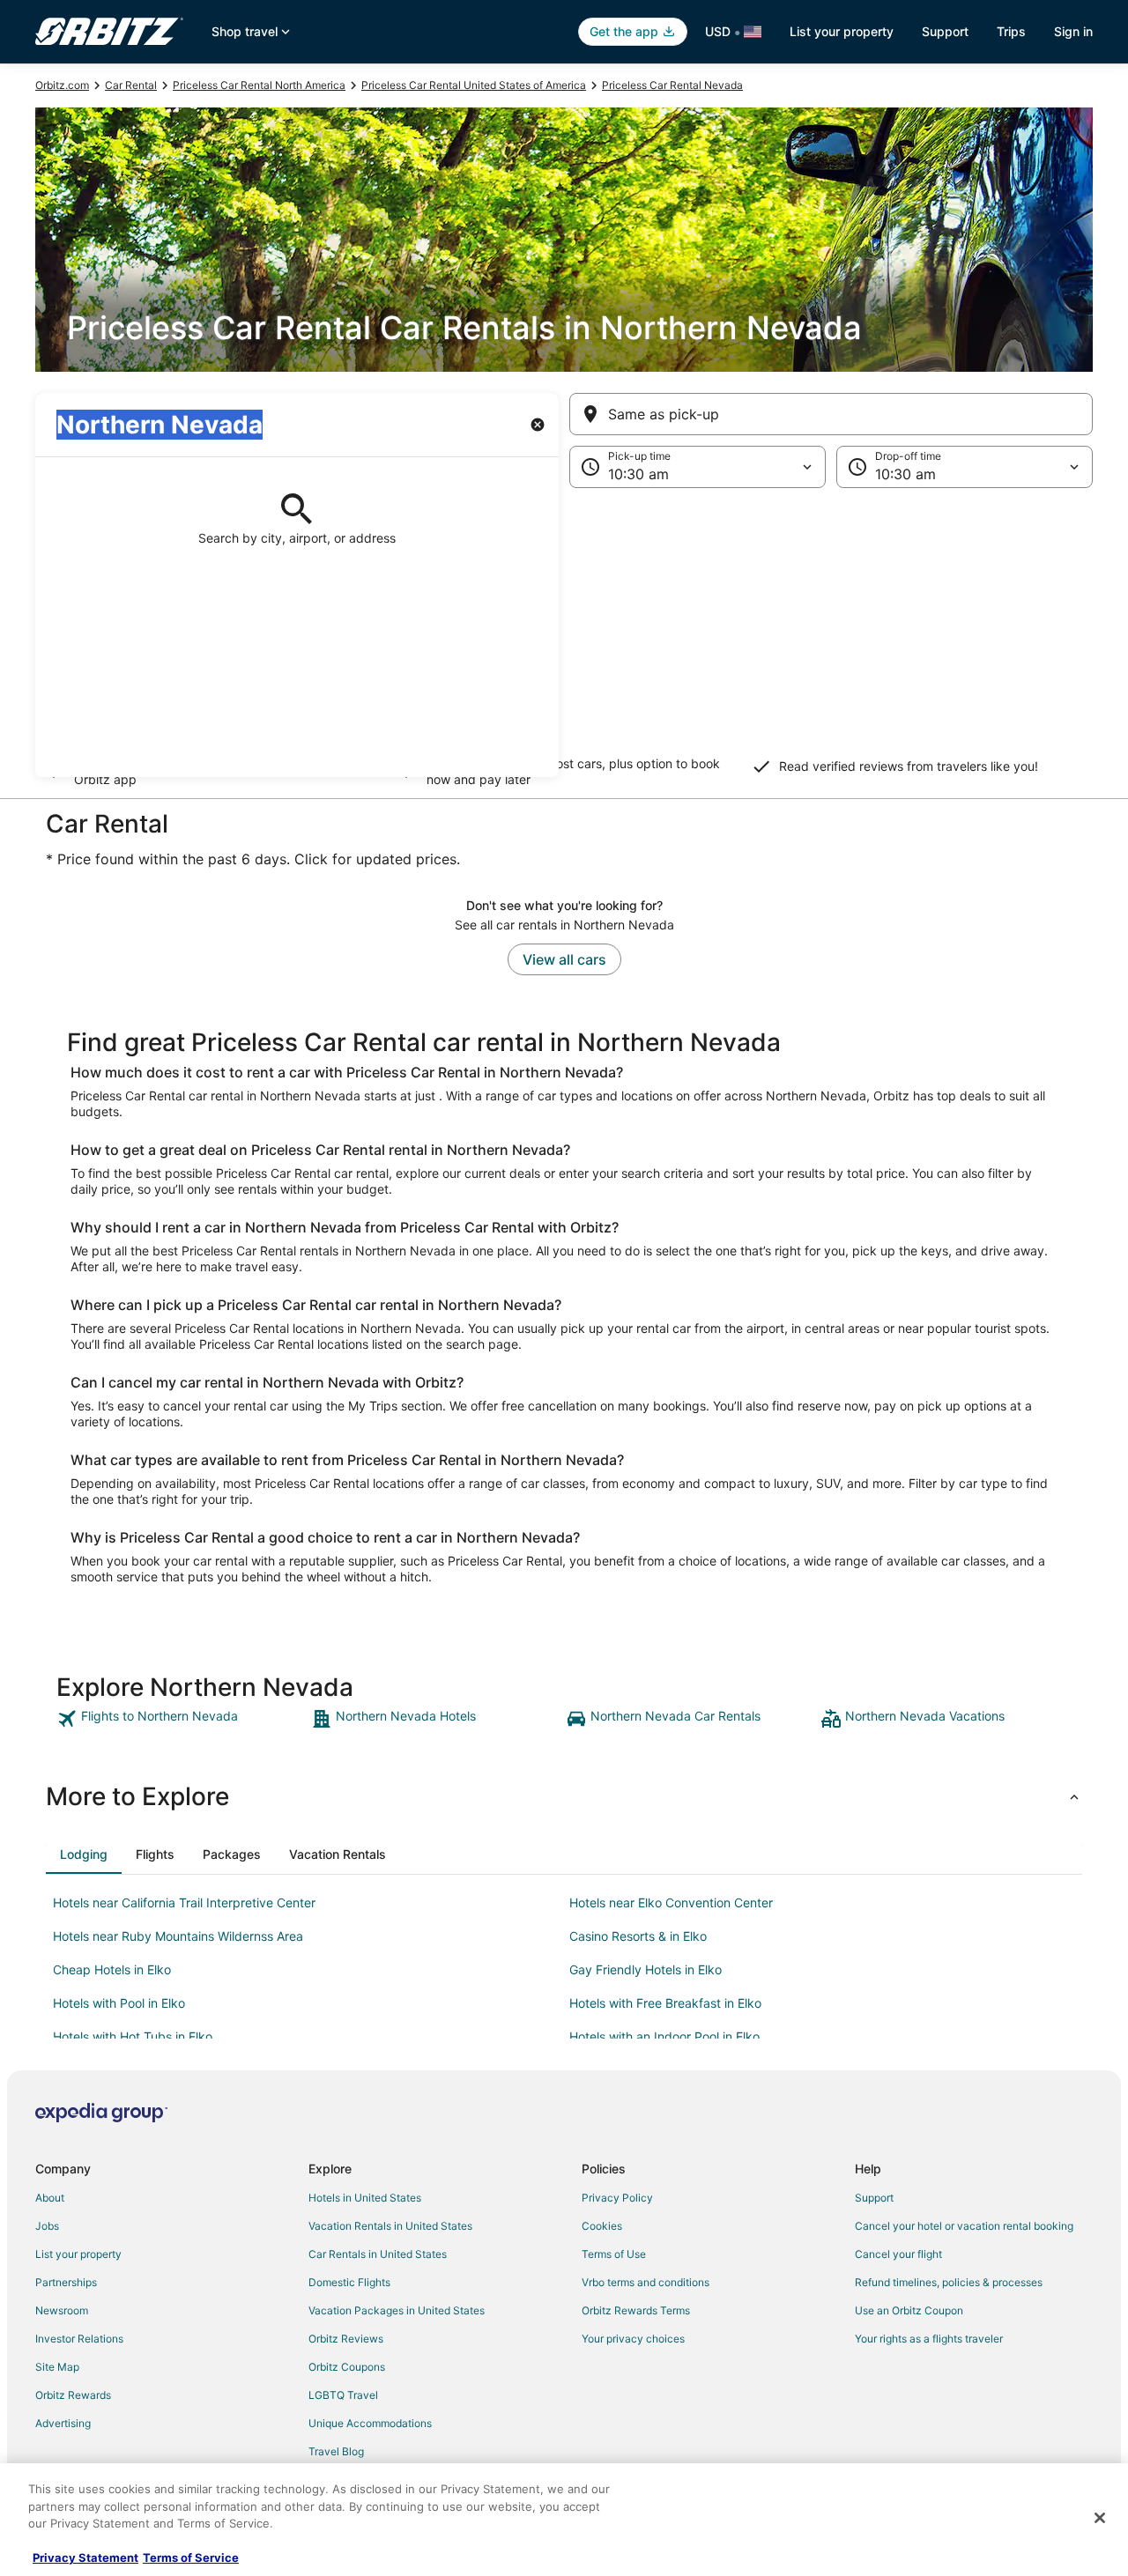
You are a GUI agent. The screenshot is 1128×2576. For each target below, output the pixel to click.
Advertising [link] (63, 2423)
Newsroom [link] (62, 2310)
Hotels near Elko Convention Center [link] (671, 1902)
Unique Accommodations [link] (370, 2423)
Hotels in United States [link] (365, 2198)
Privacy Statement (85, 2557)
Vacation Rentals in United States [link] (390, 2226)
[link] (182, 1719)
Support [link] (874, 2198)
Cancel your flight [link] (898, 2254)
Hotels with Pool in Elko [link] (119, 2003)
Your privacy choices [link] (633, 2339)
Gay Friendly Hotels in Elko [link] (646, 1969)
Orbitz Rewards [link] (73, 2395)
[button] (564, 633)
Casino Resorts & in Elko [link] (638, 1936)
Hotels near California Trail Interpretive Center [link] (184, 1902)
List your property (842, 31)
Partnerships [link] (66, 2282)
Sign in (1073, 31)
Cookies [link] (602, 2226)
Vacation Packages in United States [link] (397, 2310)
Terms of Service (191, 2557)
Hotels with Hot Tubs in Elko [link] (133, 2036)
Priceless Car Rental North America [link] (259, 85)
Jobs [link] (47, 2226)
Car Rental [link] (131, 85)
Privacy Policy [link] (617, 2198)
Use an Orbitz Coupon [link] (909, 2310)
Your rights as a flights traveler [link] (929, 2339)
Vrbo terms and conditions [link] (646, 2282)
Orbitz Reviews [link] (346, 2339)
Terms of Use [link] (614, 2254)
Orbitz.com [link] (62, 85)
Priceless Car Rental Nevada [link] (672, 85)
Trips (1011, 31)
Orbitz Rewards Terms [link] (636, 2310)
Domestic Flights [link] (349, 2282)
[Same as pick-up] (831, 414)
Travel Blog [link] (336, 2451)
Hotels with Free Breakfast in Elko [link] (665, 2003)
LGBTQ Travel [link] (343, 2395)
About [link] (50, 2198)
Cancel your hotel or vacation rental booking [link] (964, 2226)
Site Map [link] (57, 2367)
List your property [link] (78, 2254)
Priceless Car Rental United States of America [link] (474, 85)
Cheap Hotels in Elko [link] (112, 1969)
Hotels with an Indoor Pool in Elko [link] (664, 2036)
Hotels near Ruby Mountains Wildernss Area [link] (178, 1936)
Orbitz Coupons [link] (347, 2367)
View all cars (564, 959)
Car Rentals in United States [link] (378, 2254)
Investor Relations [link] (79, 2339)
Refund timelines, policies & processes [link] (949, 2282)
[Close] (1100, 2518)
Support (945, 31)
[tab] (84, 1854)
